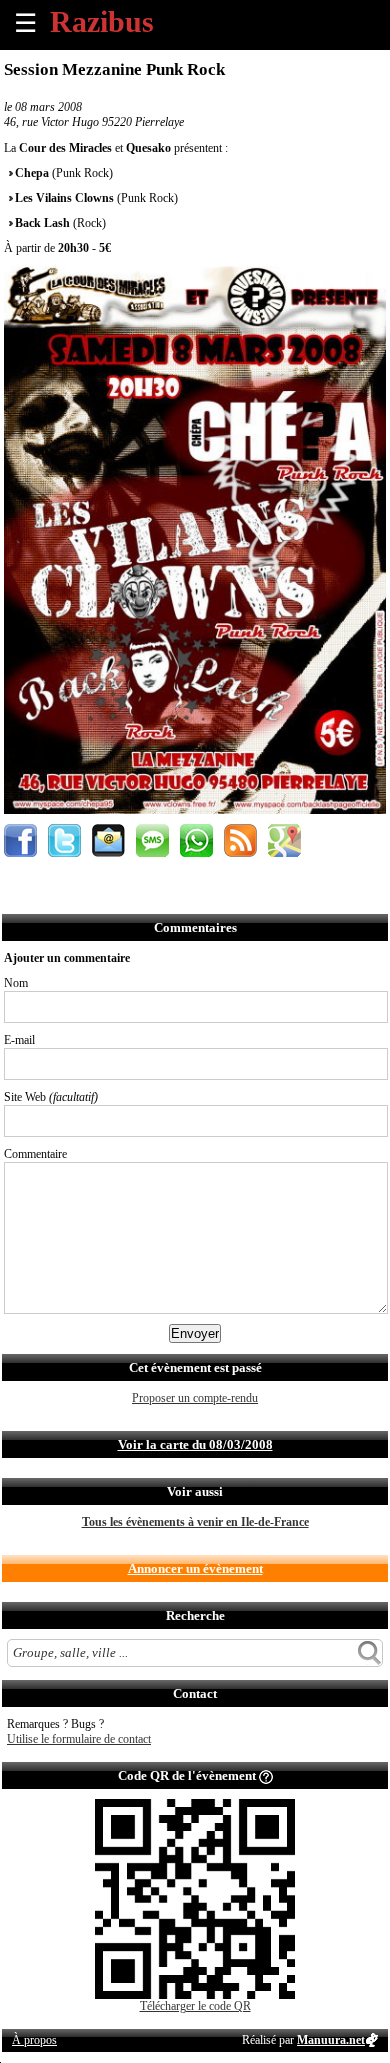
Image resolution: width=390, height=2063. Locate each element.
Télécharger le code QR (195, 2006)
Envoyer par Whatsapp (196, 840)
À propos (34, 2040)
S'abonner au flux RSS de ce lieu (240, 840)
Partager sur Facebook (20, 840)
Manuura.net (331, 2040)
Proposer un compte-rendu (195, 1398)
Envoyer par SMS (152, 840)
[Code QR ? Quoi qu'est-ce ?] (266, 1775)
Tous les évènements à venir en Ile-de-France (195, 1522)
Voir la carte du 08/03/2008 (195, 1444)
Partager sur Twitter (64, 840)
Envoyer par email (108, 840)
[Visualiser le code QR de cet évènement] (195, 1995)
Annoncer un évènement (195, 1568)
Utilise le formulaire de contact (79, 1739)
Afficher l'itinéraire (284, 840)
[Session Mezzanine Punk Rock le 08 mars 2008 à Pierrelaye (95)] (195, 810)
